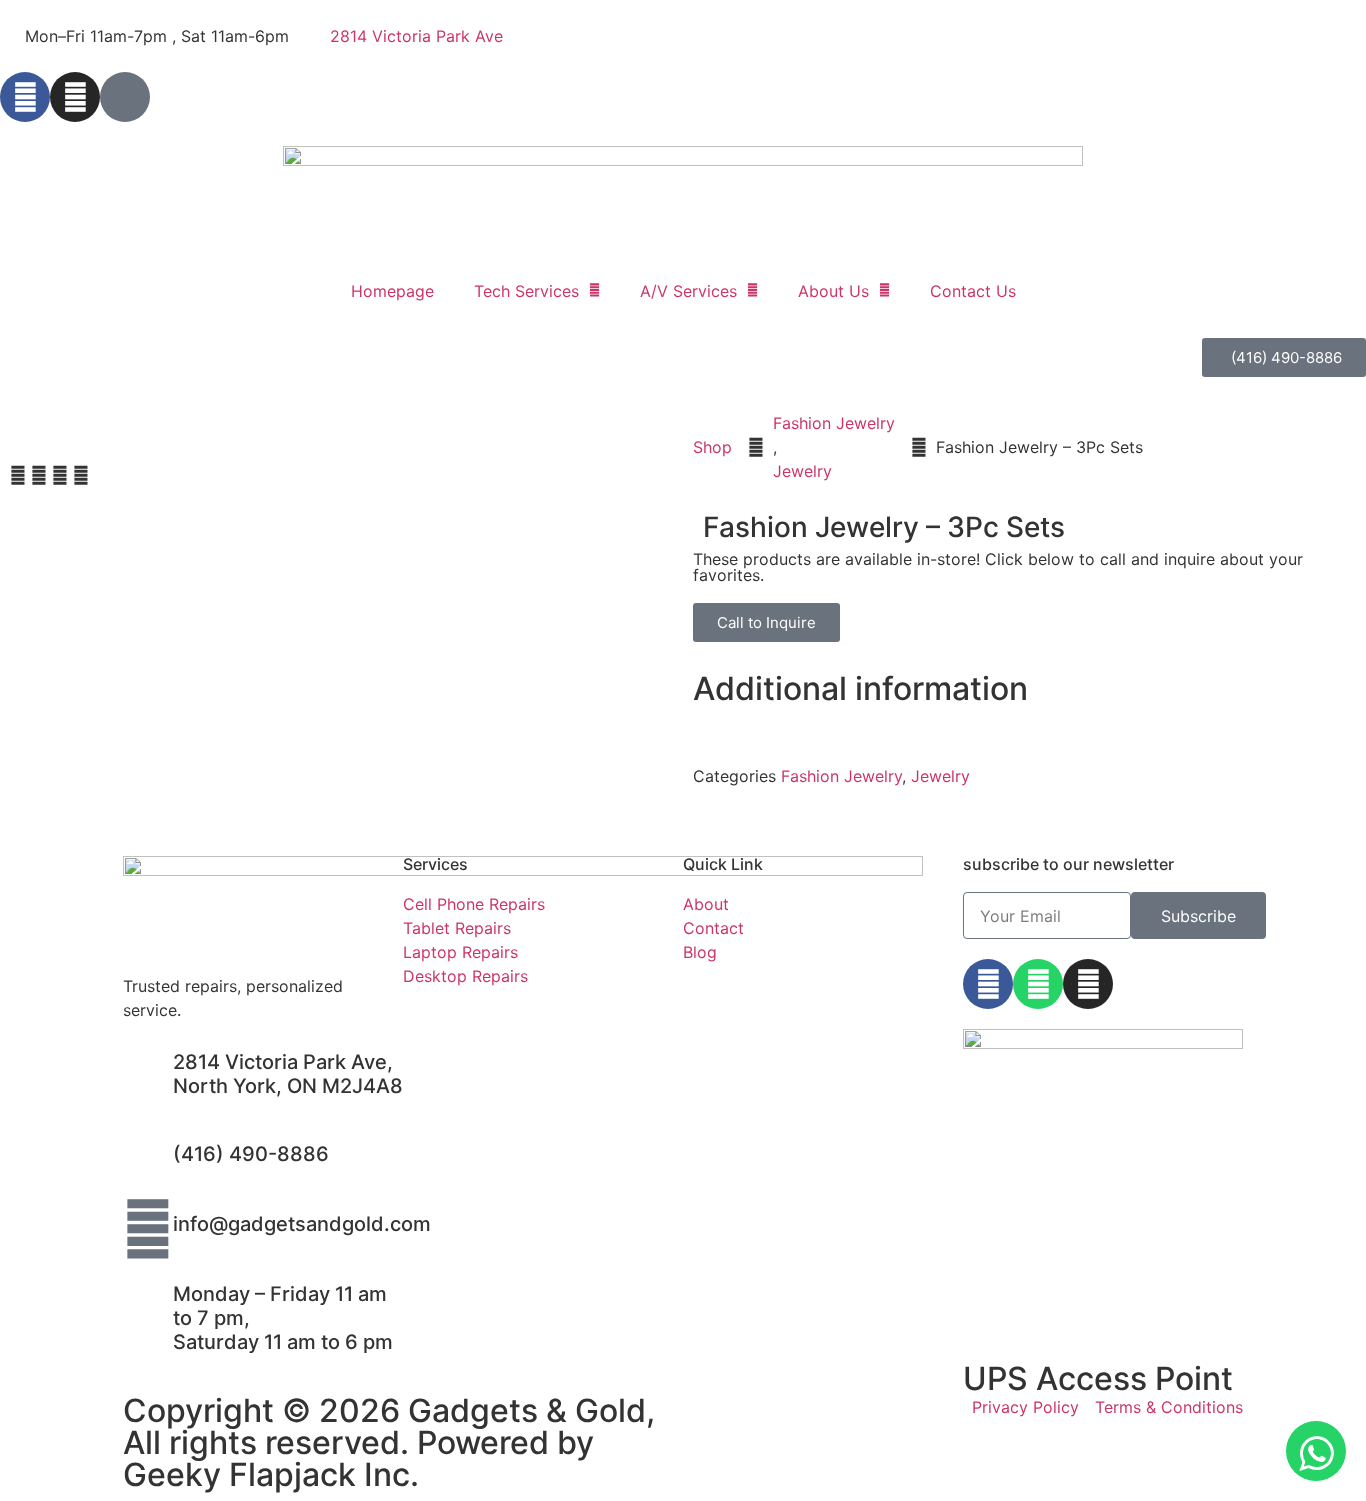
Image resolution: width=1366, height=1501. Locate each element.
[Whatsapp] (1038, 984)
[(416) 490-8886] (148, 1159)
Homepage (392, 291)
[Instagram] (75, 97)
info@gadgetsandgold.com (302, 1224)
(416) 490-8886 (251, 1154)
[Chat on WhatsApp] (1316, 1451)
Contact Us (973, 291)
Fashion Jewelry (834, 423)
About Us (833, 291)
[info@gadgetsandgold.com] (148, 1229)
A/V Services (688, 291)
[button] (18, 475)
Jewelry (802, 471)
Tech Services (526, 291)
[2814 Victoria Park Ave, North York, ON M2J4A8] (148, 1067)
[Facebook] (25, 97)
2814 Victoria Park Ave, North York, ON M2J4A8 (288, 1074)
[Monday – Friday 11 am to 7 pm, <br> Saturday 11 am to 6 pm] (148, 1299)
